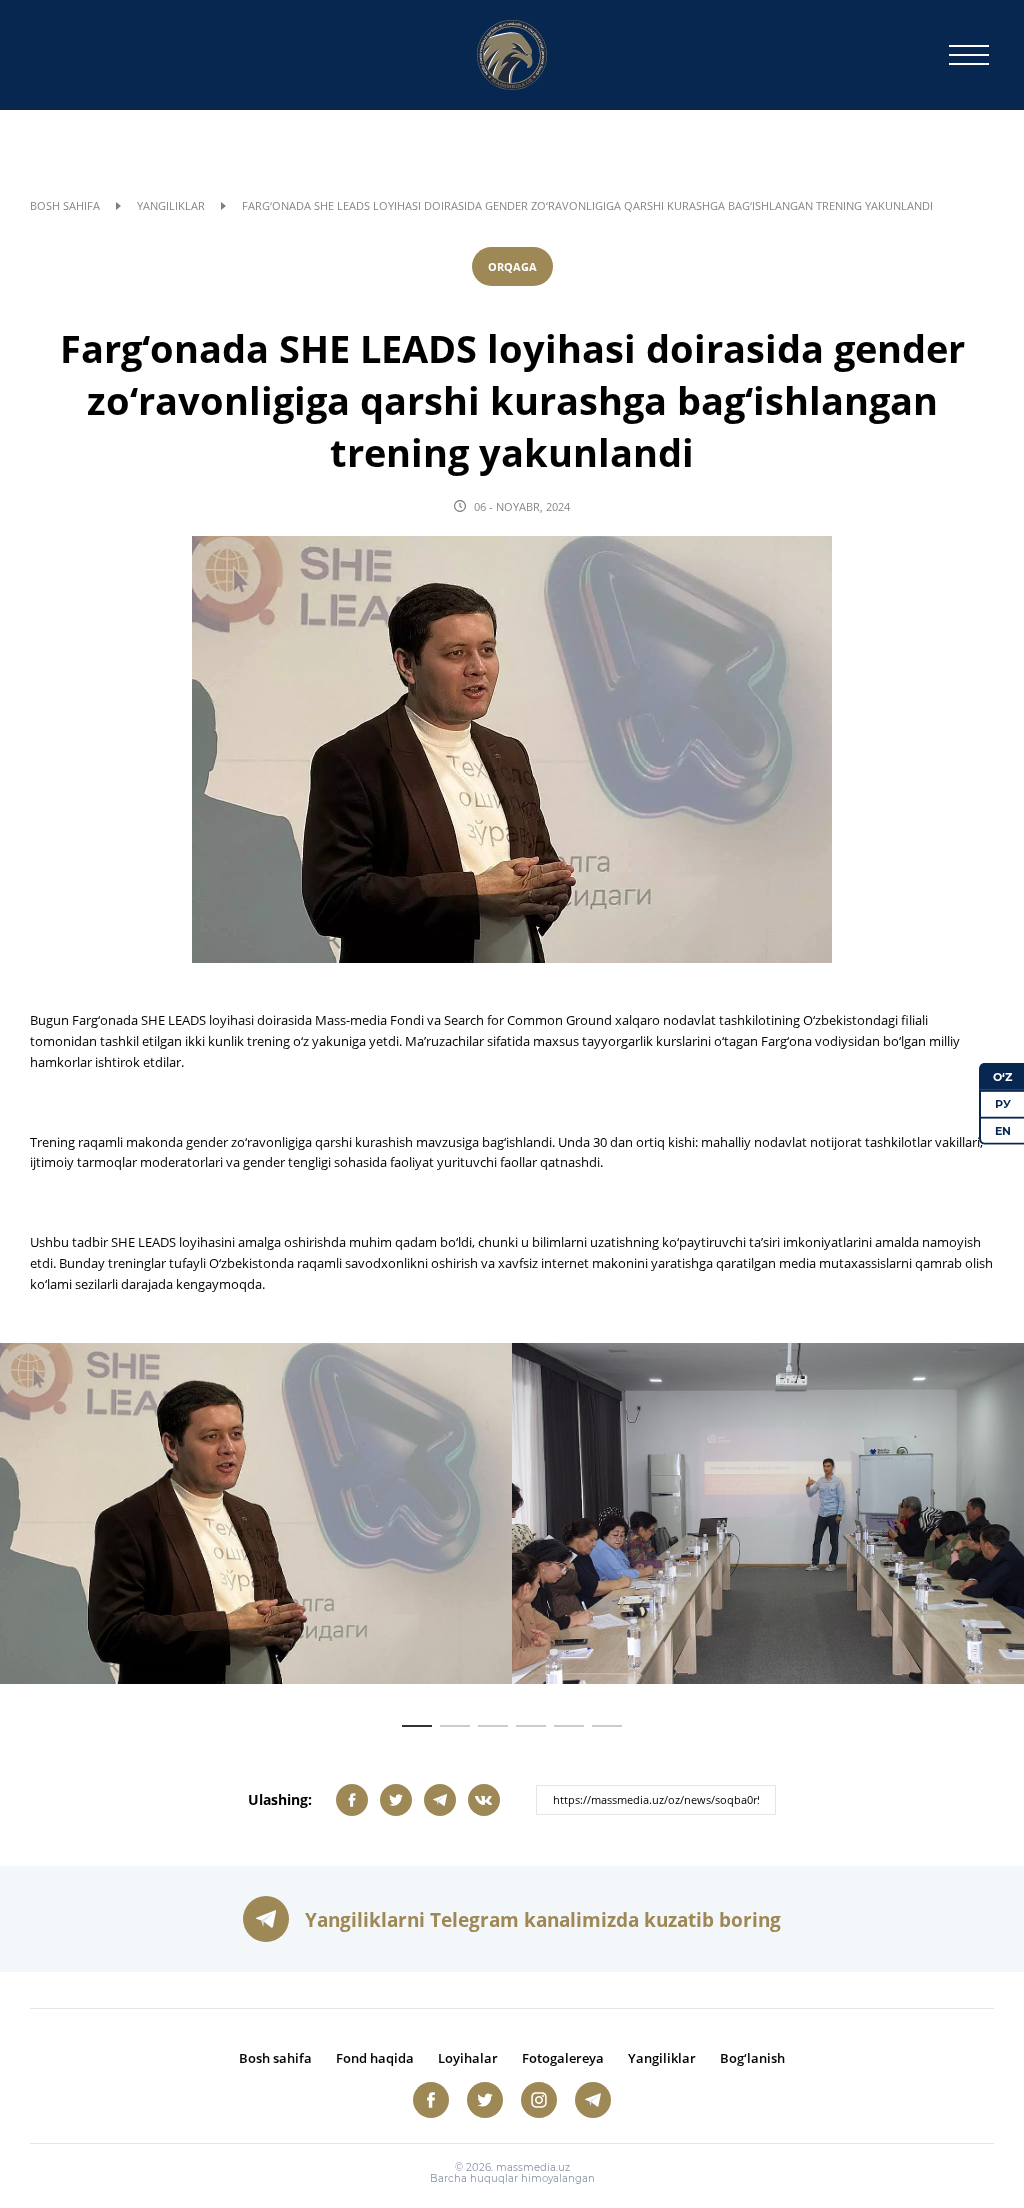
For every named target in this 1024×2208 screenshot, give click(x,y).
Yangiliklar (171, 205)
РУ (1003, 1104)
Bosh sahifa (65, 205)
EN (1003, 1130)
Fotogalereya (563, 2058)
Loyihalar (468, 2058)
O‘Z (1002, 1077)
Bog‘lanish (752, 2058)
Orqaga (512, 266)
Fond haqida (375, 2058)
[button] (417, 1726)
